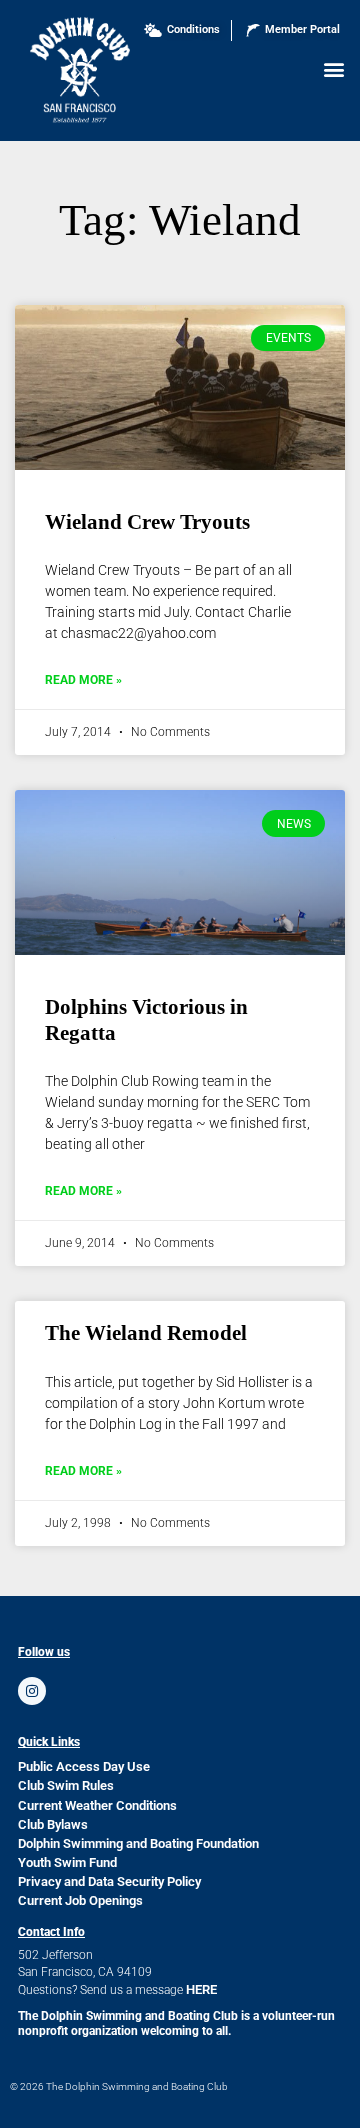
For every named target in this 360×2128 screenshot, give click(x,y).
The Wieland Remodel (146, 1333)
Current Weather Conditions (97, 1805)
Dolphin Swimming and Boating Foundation (138, 1843)
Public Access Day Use (84, 1766)
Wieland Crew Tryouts (147, 522)
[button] (333, 68)
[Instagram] (32, 1691)
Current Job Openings (80, 1900)
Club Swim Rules (66, 1785)
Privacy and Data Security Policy (109, 1881)
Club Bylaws (53, 1824)
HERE (201, 1989)
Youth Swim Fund (67, 1862)
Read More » (83, 680)
